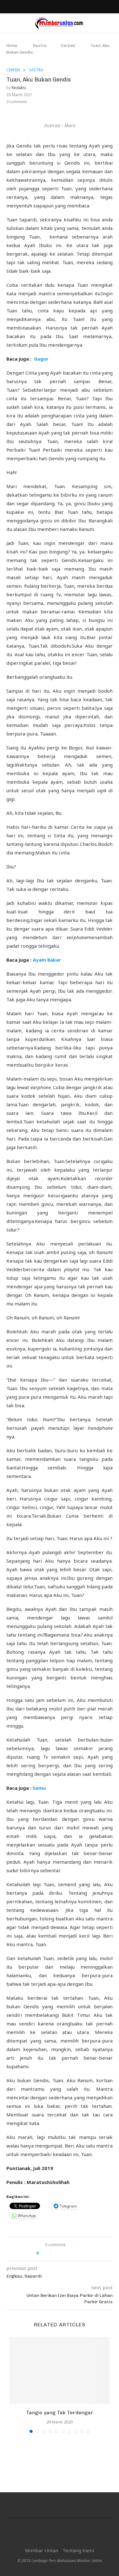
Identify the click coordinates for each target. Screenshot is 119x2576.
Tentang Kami (78, 2550)
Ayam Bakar (47, 960)
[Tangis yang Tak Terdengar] (60, 2370)
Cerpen (68, 46)
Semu (39, 1788)
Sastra (40, 46)
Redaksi (19, 88)
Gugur (41, 359)
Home (12, 46)
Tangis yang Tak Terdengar (60, 2413)
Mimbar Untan (42, 2550)
